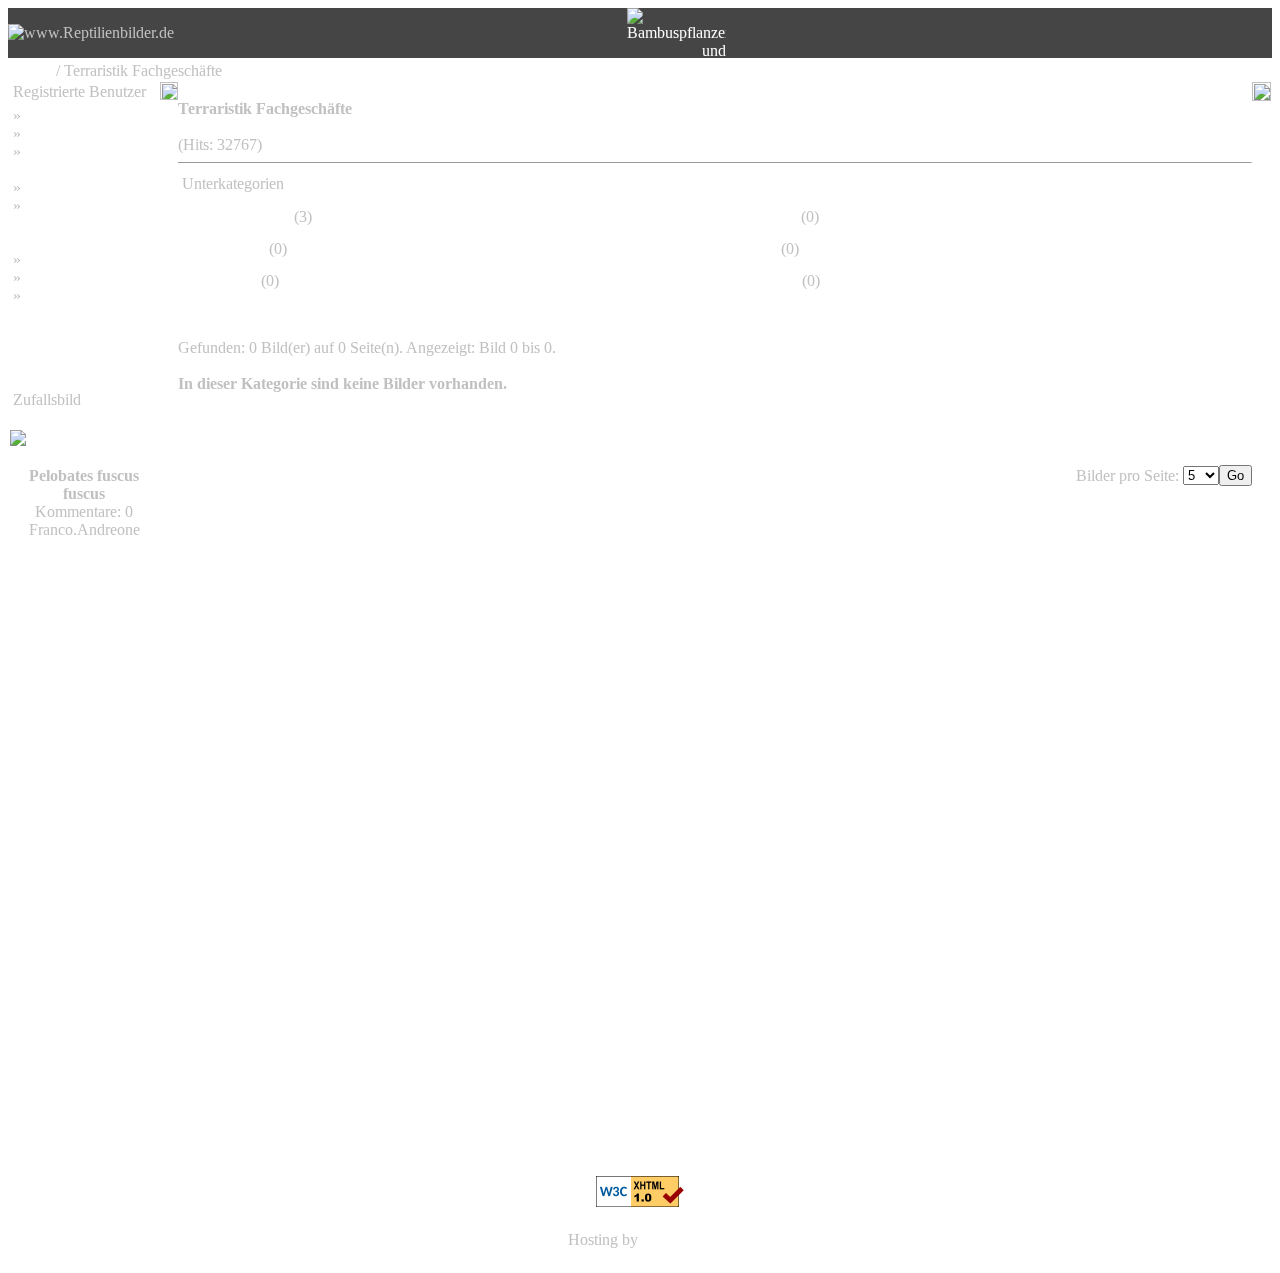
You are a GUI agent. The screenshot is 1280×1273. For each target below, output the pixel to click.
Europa (234, 280)
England (770, 216)
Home (32, 70)
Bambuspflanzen (78, 277)
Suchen (48, 133)
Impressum (59, 187)
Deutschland (250, 216)
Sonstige (771, 280)
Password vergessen (88, 151)
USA (760, 248)
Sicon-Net (675, 1239)
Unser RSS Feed (78, 295)
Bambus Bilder (72, 259)
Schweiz (238, 248)
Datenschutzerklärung (82, 223)
